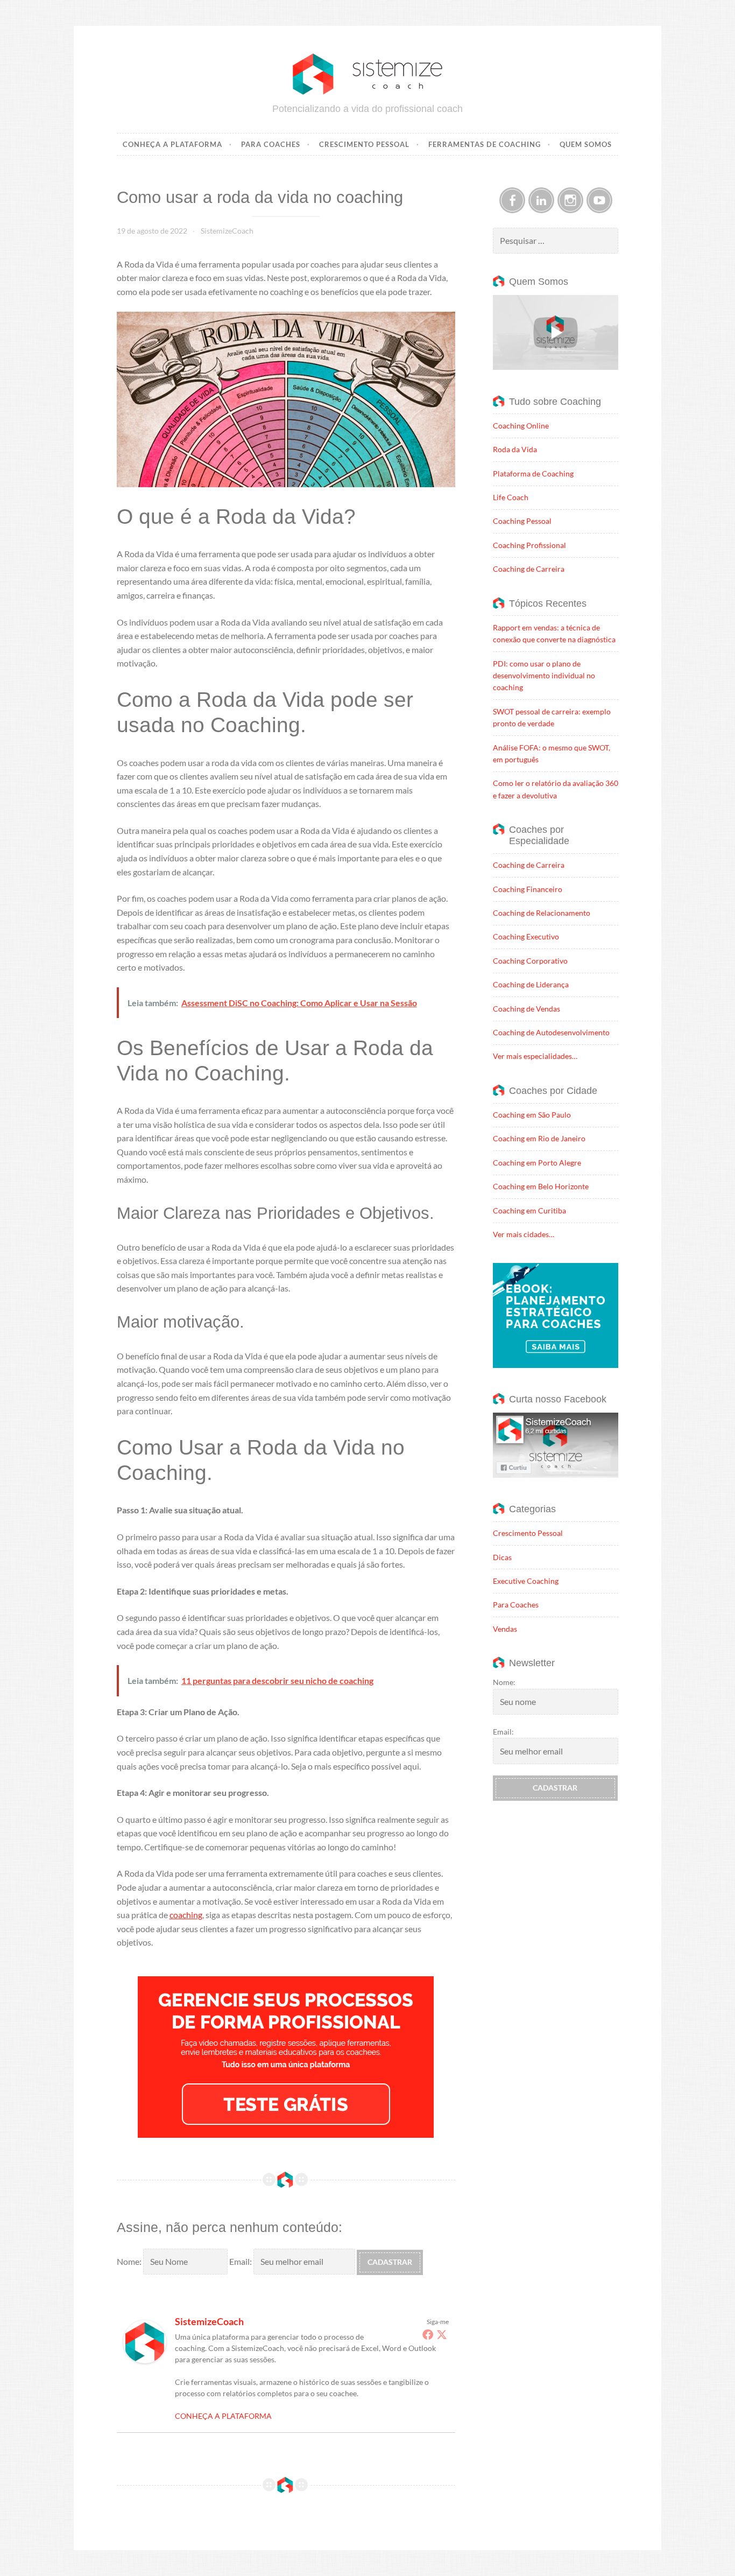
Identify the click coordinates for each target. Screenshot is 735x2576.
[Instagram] (570, 200)
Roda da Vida (515, 449)
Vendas (505, 1629)
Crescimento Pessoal (364, 144)
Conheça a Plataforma (172, 144)
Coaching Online (521, 426)
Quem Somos (586, 144)
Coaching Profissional (529, 545)
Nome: (130, 2261)
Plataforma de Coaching (533, 473)
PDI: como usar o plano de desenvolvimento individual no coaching (544, 676)
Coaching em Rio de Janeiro (539, 1138)
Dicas (502, 1557)
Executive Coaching (526, 1581)
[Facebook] (428, 2334)
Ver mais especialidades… (535, 1056)
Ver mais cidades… (524, 1234)
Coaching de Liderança (531, 984)
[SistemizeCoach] (145, 2360)
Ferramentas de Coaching (485, 144)
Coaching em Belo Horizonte (541, 1186)
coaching (186, 1915)
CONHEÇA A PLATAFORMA (223, 2416)
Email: (241, 2261)
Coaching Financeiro (528, 889)
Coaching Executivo (526, 936)
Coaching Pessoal (522, 521)
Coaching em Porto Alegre (537, 1163)
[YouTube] (599, 200)
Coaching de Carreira (529, 569)
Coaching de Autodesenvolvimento (551, 1032)
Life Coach (511, 497)
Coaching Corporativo (530, 961)
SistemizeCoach (227, 231)
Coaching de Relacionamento (542, 913)
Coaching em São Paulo (532, 1115)
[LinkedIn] (541, 200)
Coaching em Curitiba (529, 1210)
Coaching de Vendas (526, 1009)
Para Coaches (271, 144)
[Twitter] (442, 2334)
